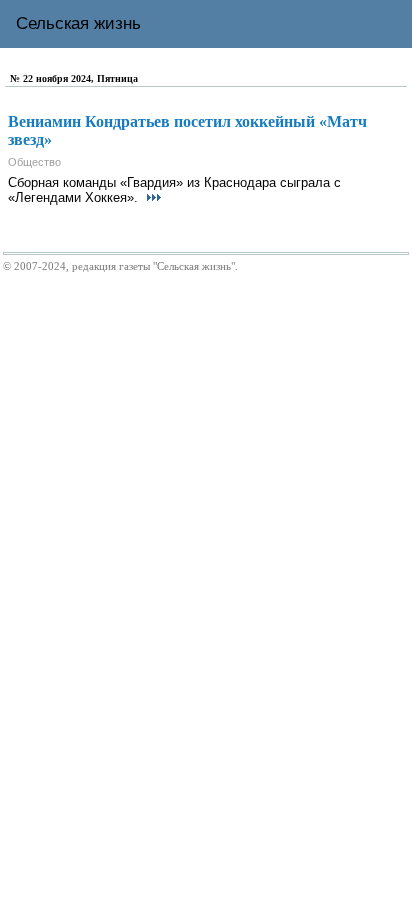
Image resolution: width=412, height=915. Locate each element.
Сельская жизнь (78, 23)
